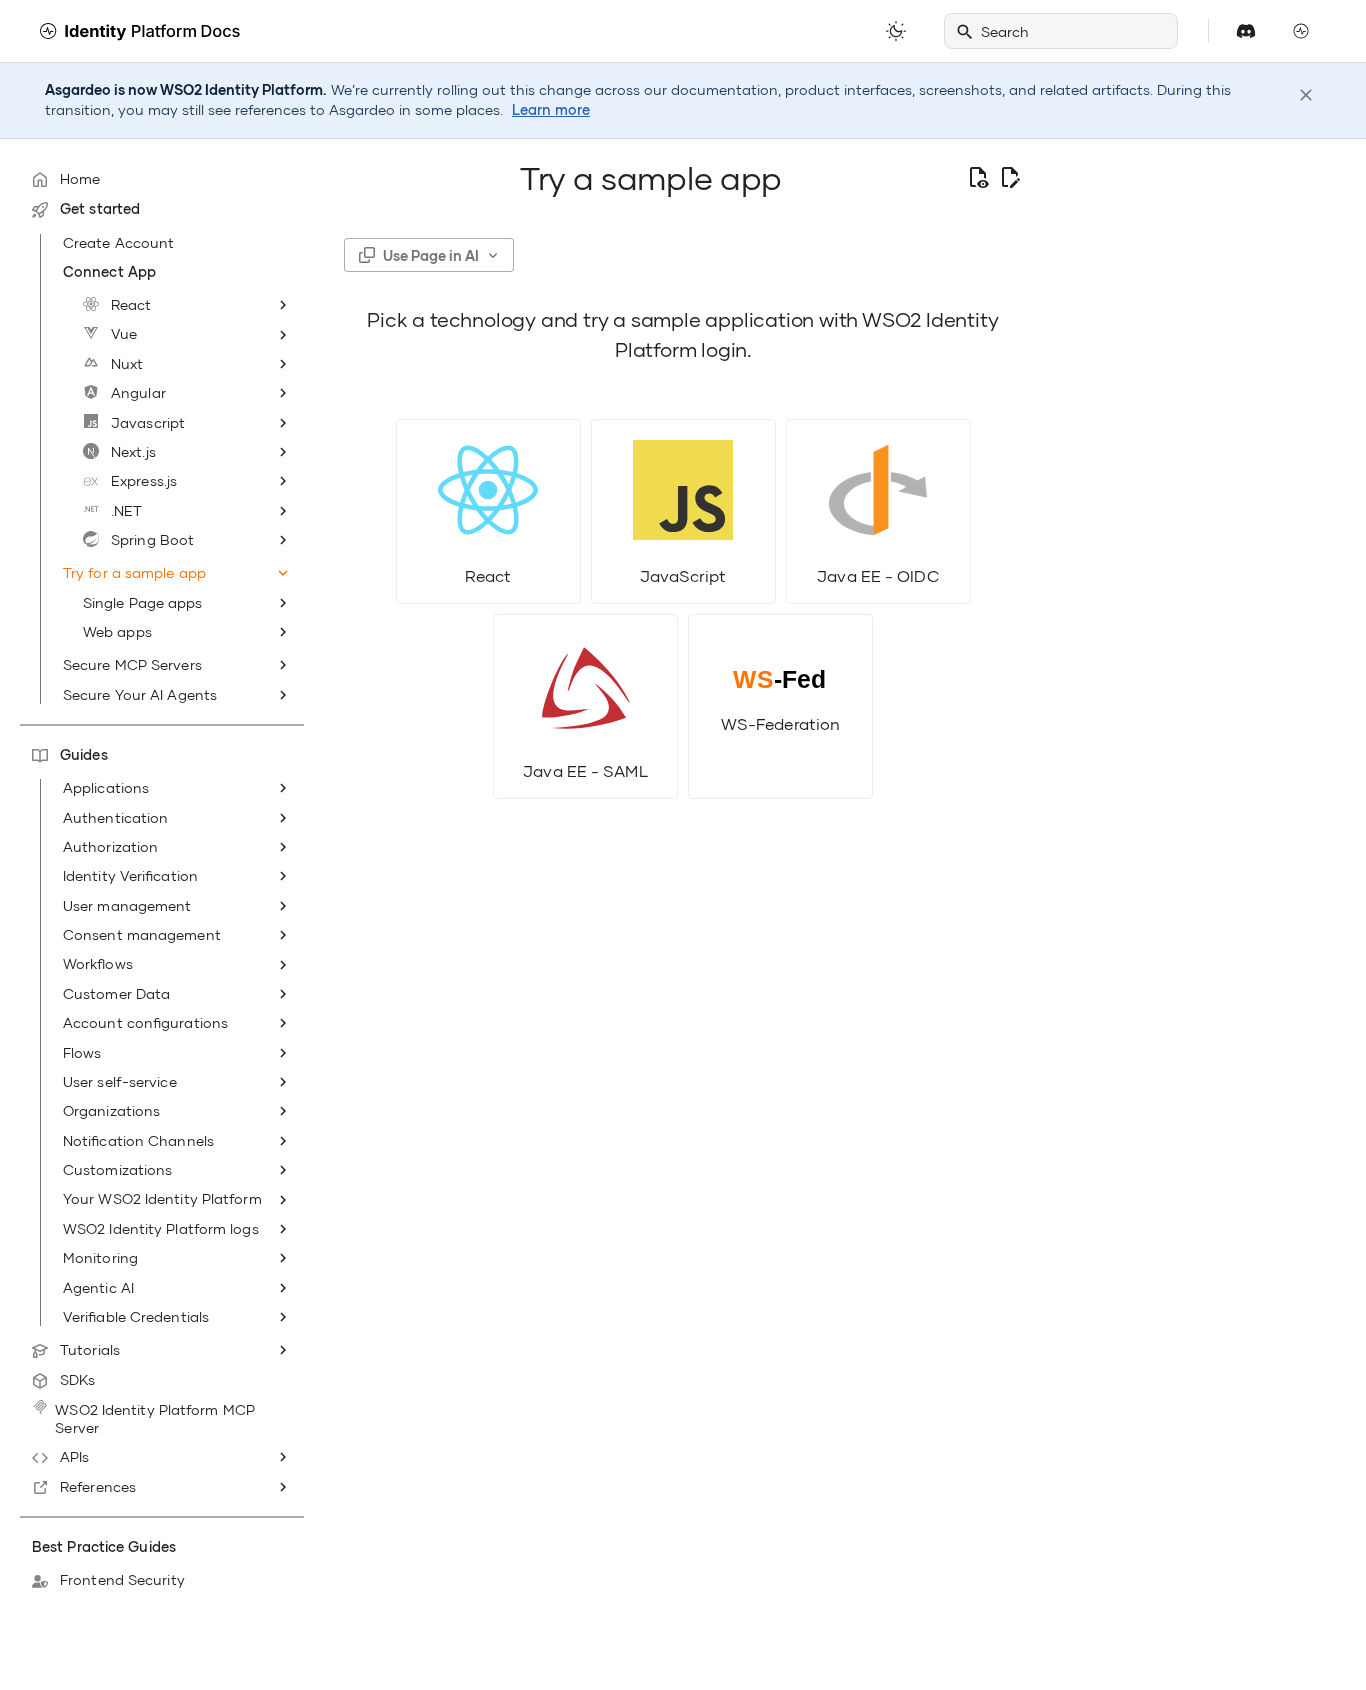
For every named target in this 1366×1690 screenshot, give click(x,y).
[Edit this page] (1010, 178)
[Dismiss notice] (1306, 95)
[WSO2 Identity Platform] (140, 31)
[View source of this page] (978, 178)
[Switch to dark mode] (896, 31)
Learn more (551, 110)
